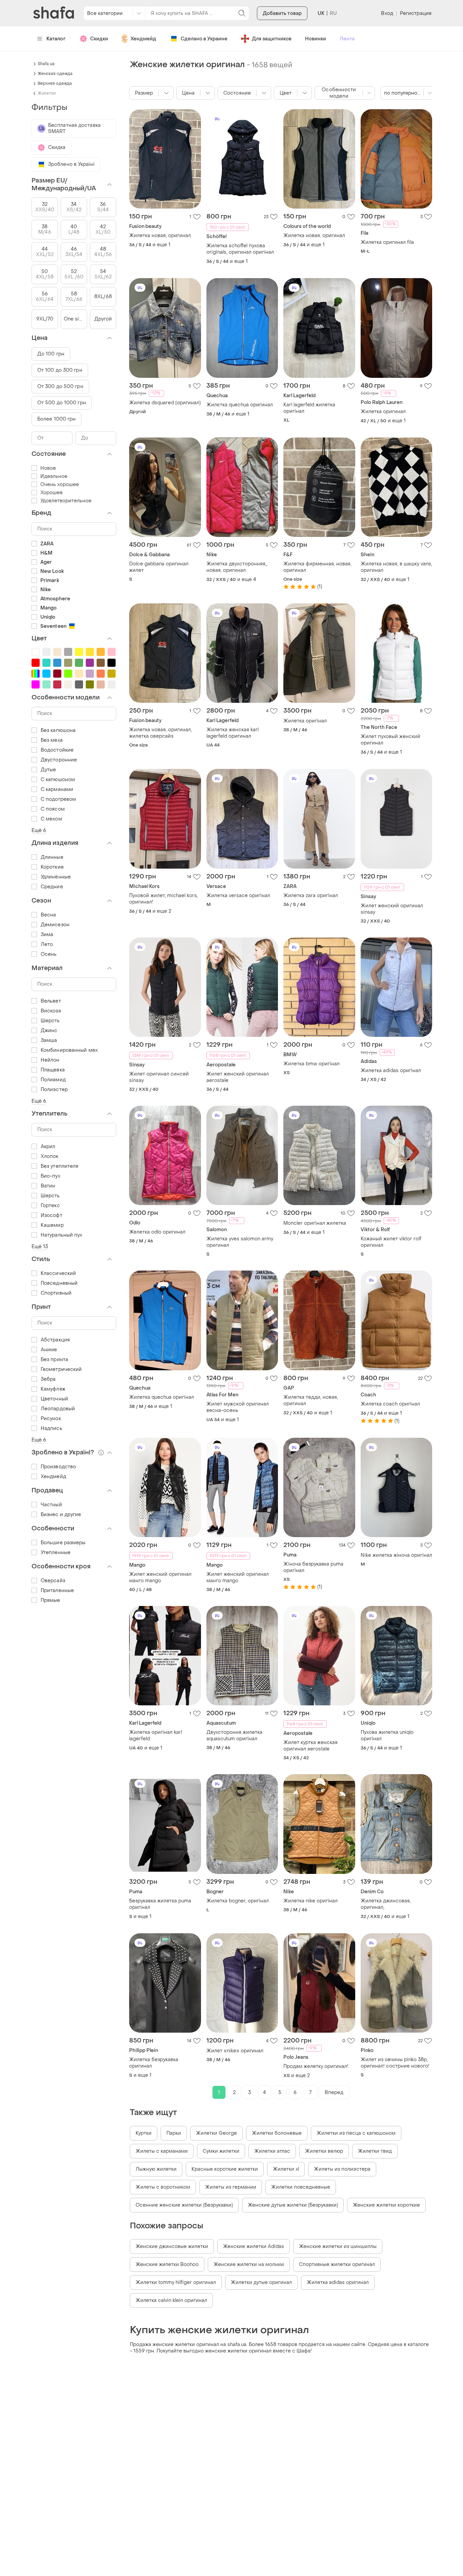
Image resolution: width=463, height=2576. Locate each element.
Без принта (54, 1360)
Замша (49, 1040)
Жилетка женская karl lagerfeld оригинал (233, 733)
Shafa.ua (46, 64)
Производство (58, 1467)
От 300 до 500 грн (60, 386)
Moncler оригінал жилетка (315, 1223)
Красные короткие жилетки (225, 2169)
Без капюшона (58, 730)
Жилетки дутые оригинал (261, 2282)
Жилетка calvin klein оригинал (171, 2300)
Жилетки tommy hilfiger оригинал (176, 2282)
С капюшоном (58, 780)
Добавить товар (282, 13)
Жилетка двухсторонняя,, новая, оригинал (237, 567)
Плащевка (53, 1070)
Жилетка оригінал (305, 721)
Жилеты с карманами (162, 2151)
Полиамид (53, 1080)
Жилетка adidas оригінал (391, 1071)
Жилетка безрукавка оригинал (154, 2063)
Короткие (52, 867)
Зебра (48, 1379)
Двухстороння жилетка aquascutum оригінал (234, 1736)
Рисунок (51, 1419)
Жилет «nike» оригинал (235, 2051)
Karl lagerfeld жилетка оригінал (309, 408)
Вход (387, 13)
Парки (174, 2133)
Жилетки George (216, 2133)
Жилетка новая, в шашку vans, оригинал (396, 567)
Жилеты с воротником (163, 2187)
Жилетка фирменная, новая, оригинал (317, 567)
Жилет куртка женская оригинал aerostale (310, 1746)
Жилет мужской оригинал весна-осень (238, 1407)
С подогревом (58, 799)
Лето (47, 944)
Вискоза (51, 1011)
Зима (47, 935)
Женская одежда (55, 74)
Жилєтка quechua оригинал (240, 405)
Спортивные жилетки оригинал (337, 2264)
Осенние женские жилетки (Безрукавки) (184, 2205)
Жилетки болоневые (277, 2133)
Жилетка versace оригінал (238, 896)
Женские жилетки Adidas (254, 2246)
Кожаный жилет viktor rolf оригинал (391, 1242)
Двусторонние (59, 760)
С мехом (51, 819)
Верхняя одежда (55, 83)
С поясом (53, 809)
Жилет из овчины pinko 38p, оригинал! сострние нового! (395, 2063)
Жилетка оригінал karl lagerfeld (156, 1736)
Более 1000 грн (56, 419)
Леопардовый (58, 1409)
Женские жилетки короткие (386, 2205)
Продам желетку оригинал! (316, 2066)
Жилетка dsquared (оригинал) (165, 403)
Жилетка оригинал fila (387, 242)
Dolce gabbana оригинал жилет (159, 567)
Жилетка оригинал (383, 412)
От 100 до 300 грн (60, 370)
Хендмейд (143, 39)
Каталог (56, 39)
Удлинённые (56, 877)
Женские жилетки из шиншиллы (338, 2246)
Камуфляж (53, 1389)
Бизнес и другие (61, 1515)
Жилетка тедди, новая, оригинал (311, 1400)
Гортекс (50, 1206)
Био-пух (51, 1176)
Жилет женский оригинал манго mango (160, 1577)
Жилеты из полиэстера (342, 2169)
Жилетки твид (375, 2151)
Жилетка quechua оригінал (162, 1397)
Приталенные (57, 1591)
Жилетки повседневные (301, 2187)
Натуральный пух (62, 1235)
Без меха (52, 740)
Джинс (49, 1031)
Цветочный (54, 1399)
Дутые (48, 770)
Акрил (48, 1147)
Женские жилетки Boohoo (167, 2264)
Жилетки (47, 93)
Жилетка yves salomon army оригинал (240, 1242)
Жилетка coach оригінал (390, 1404)
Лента (347, 39)
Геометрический (61, 1369)
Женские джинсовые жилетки (172, 2246)
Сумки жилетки (221, 2151)
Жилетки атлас (272, 2151)
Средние (52, 887)
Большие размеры (63, 1543)
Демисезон (55, 925)
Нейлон (50, 1060)
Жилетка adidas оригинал (338, 2282)
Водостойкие (57, 750)
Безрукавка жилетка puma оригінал (160, 1904)
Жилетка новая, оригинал (160, 236)
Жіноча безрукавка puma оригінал (313, 1567)
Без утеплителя (59, 1166)
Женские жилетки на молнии (249, 2264)
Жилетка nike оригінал (310, 1901)
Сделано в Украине (204, 39)
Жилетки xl (286, 2169)
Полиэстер (54, 1090)
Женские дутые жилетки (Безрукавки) (293, 2205)
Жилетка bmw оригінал (311, 1064)
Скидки (99, 39)
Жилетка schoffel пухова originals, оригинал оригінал (240, 249)
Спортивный (56, 1293)
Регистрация (416, 13)
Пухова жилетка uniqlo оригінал (387, 1736)
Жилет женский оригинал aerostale (238, 1077)
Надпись (52, 1428)
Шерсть (50, 1021)
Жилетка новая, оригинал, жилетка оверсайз (160, 733)
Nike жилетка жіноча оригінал (396, 1555)
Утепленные (56, 1553)
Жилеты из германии (231, 2187)
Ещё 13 (40, 1247)
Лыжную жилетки (156, 2169)
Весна (48, 915)
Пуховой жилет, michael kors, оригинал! (164, 899)
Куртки (144, 2133)
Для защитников (272, 39)
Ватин (48, 1186)
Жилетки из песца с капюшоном (356, 2133)
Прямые (51, 1600)
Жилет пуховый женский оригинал (390, 740)
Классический (58, 1273)
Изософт (52, 1215)
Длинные (52, 857)
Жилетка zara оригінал (311, 896)
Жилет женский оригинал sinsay (392, 909)
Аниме (49, 1350)
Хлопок (50, 1156)
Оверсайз (53, 1581)
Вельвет (51, 1001)
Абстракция (55, 1340)
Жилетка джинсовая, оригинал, (386, 1904)
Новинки (316, 39)
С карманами (57, 789)
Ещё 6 (39, 830)
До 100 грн (51, 354)
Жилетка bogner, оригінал (238, 1901)
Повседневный (59, 1283)
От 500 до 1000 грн (62, 403)
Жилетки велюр (324, 2151)
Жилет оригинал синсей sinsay (159, 1077)
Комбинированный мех (69, 1050)
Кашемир (52, 1225)
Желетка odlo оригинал (157, 1232)
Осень (49, 954)
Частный (51, 1505)
